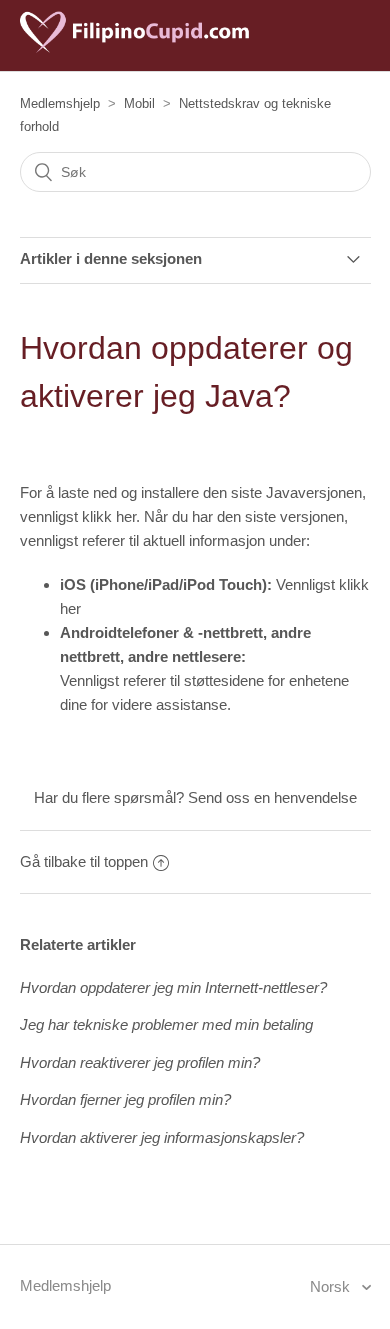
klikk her (109, 516)
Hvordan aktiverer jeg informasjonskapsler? (162, 1137)
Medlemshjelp (60, 103)
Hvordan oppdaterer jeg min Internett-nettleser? (173, 987)
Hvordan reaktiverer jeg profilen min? (140, 1062)
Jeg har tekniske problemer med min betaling (166, 1024)
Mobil (139, 103)
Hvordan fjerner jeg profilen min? (125, 1099)
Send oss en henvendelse (272, 797)
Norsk (332, 1286)
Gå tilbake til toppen (84, 861)
